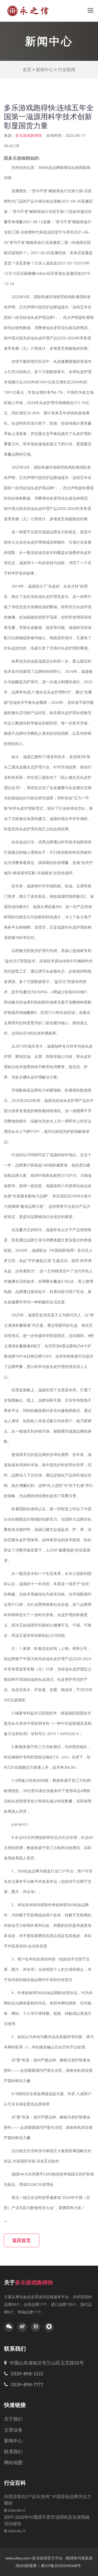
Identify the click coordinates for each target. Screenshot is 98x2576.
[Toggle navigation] (91, 11)
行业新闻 (67, 70)
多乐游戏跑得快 (29, 135)
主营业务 (13, 2430)
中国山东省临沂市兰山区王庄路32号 (47, 2363)
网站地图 (13, 2463)
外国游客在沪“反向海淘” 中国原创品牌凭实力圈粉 (48, 2500)
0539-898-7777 (26, 2385)
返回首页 (22, 2240)
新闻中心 (45, 70)
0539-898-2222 (26, 2374)
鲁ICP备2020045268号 (61, 2566)
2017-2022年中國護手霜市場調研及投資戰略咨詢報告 (47, 2520)
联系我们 (13, 2452)
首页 (27, 70)
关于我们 (13, 2419)
